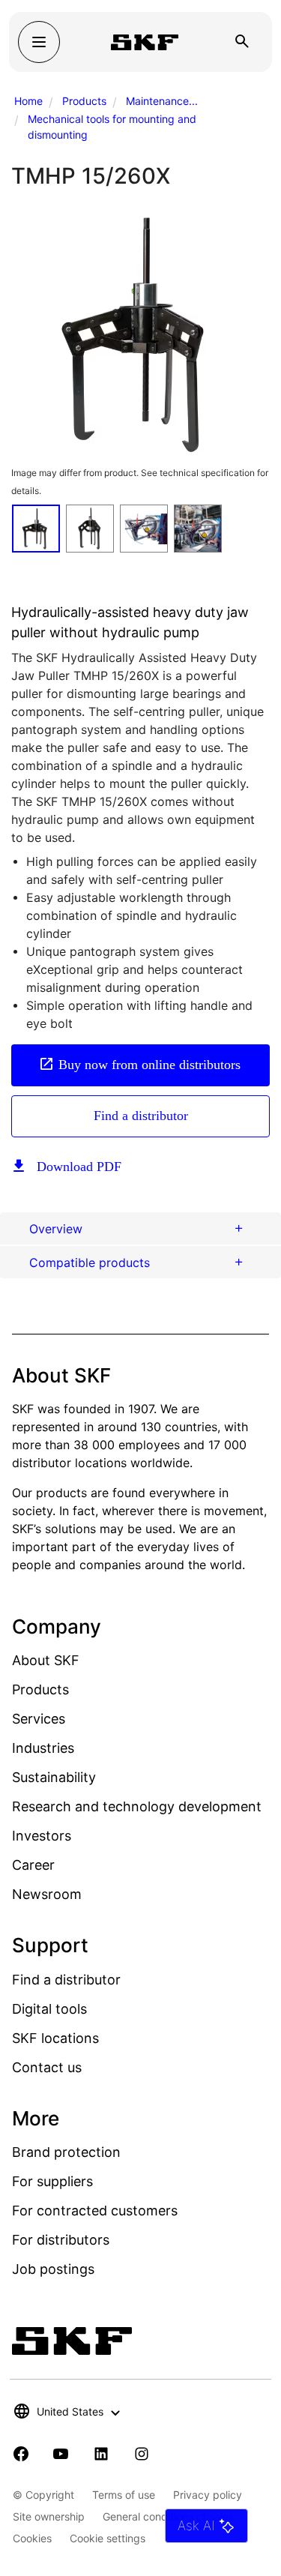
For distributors (61, 2240)
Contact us (47, 2067)
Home (28, 101)
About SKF (46, 1660)
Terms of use (124, 2495)
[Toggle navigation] (39, 42)
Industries (43, 1748)
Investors (42, 1836)
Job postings (53, 2269)
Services (39, 1719)
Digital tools (49, 2009)
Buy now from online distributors (149, 1065)
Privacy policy (208, 2495)
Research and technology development (137, 1806)
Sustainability (54, 1777)
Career (33, 1865)
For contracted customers (95, 2211)
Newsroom (47, 1894)
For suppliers (52, 2181)
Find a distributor (141, 1116)
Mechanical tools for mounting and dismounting (112, 127)
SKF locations (55, 2038)
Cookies (32, 2538)
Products (84, 101)
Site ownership (49, 2516)
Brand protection (66, 2152)
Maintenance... (162, 101)
